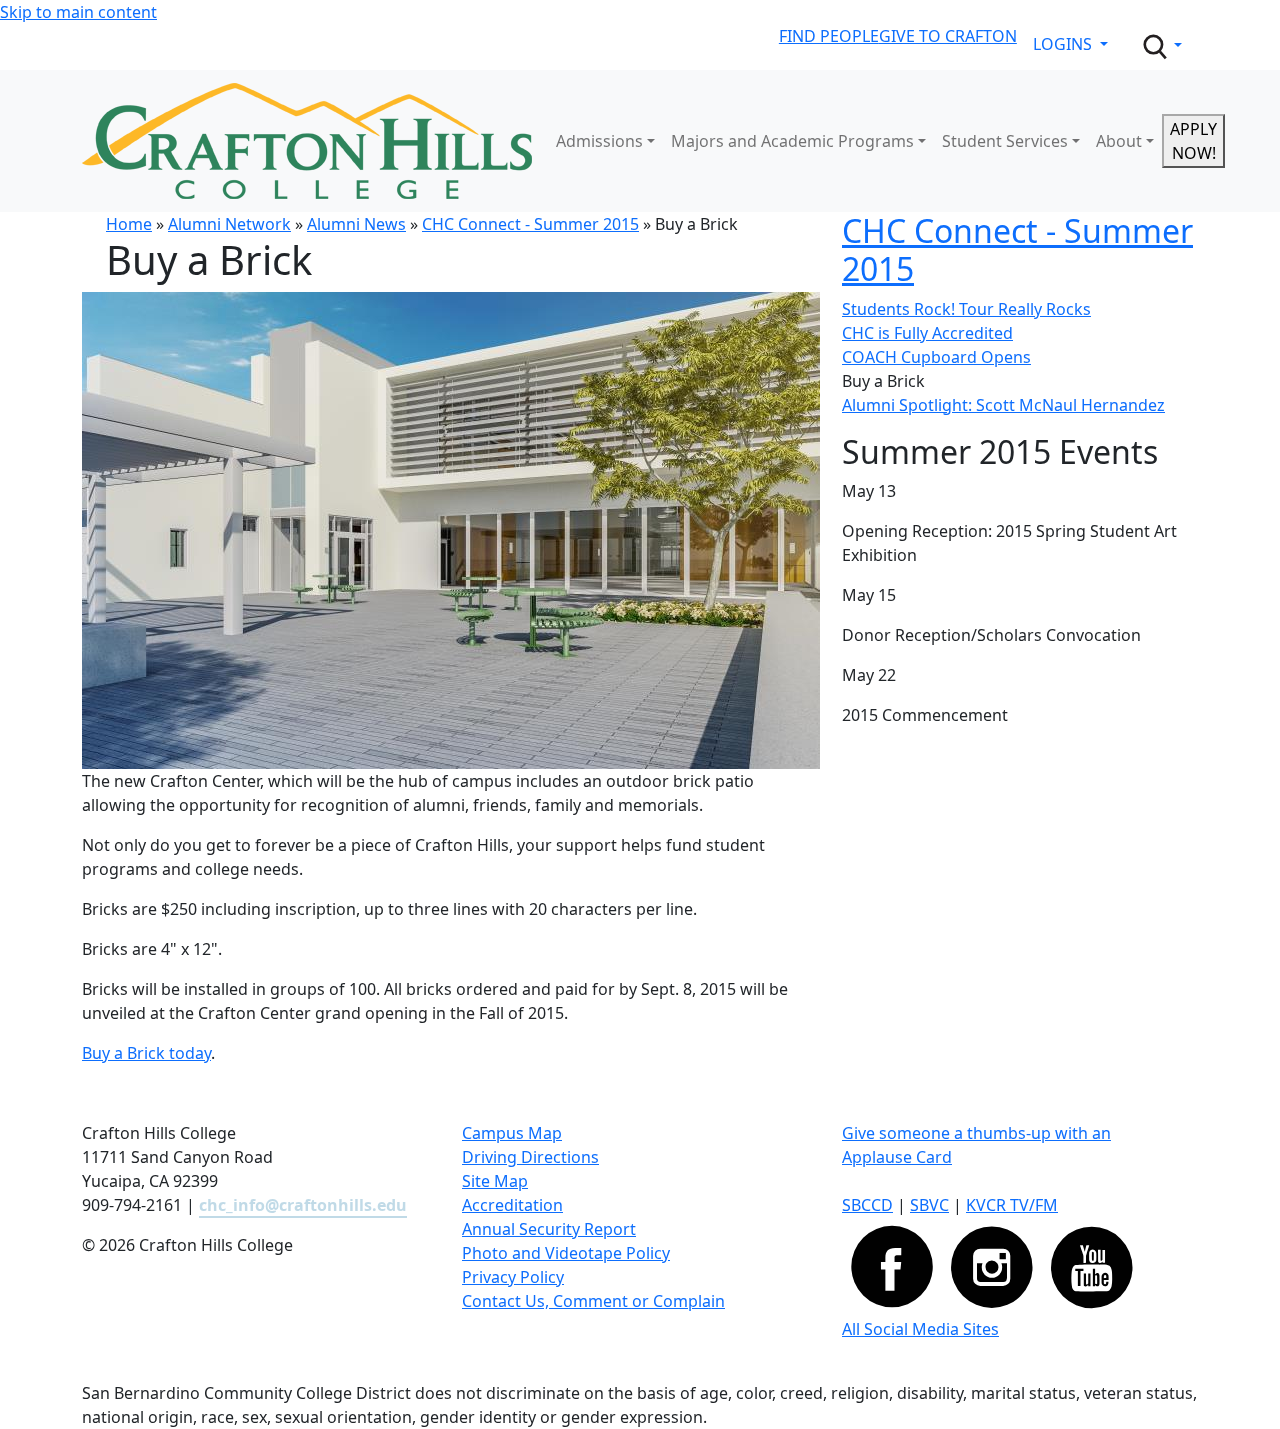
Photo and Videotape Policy (566, 1253)
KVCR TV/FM (1012, 1205)
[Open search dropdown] (1161, 47)
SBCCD (867, 1205)
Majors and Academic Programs (792, 141)
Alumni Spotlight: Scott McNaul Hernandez (1003, 405)
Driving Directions (530, 1157)
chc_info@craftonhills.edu (303, 1205)
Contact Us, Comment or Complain (593, 1301)
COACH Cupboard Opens (936, 357)
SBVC (929, 1205)
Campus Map (512, 1133)
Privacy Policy (513, 1277)
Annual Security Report (549, 1229)
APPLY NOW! (1193, 141)
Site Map (495, 1181)
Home (129, 224)
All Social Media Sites (920, 1329)
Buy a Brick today (146, 1053)
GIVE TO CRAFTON (948, 36)
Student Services (1005, 141)
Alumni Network (229, 224)
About (1119, 141)
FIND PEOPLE (829, 36)
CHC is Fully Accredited (927, 333)
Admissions (599, 141)
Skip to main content (78, 12)
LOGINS (1064, 44)
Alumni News (356, 224)
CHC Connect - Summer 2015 (530, 224)
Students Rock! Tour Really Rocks (966, 309)
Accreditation (512, 1205)
